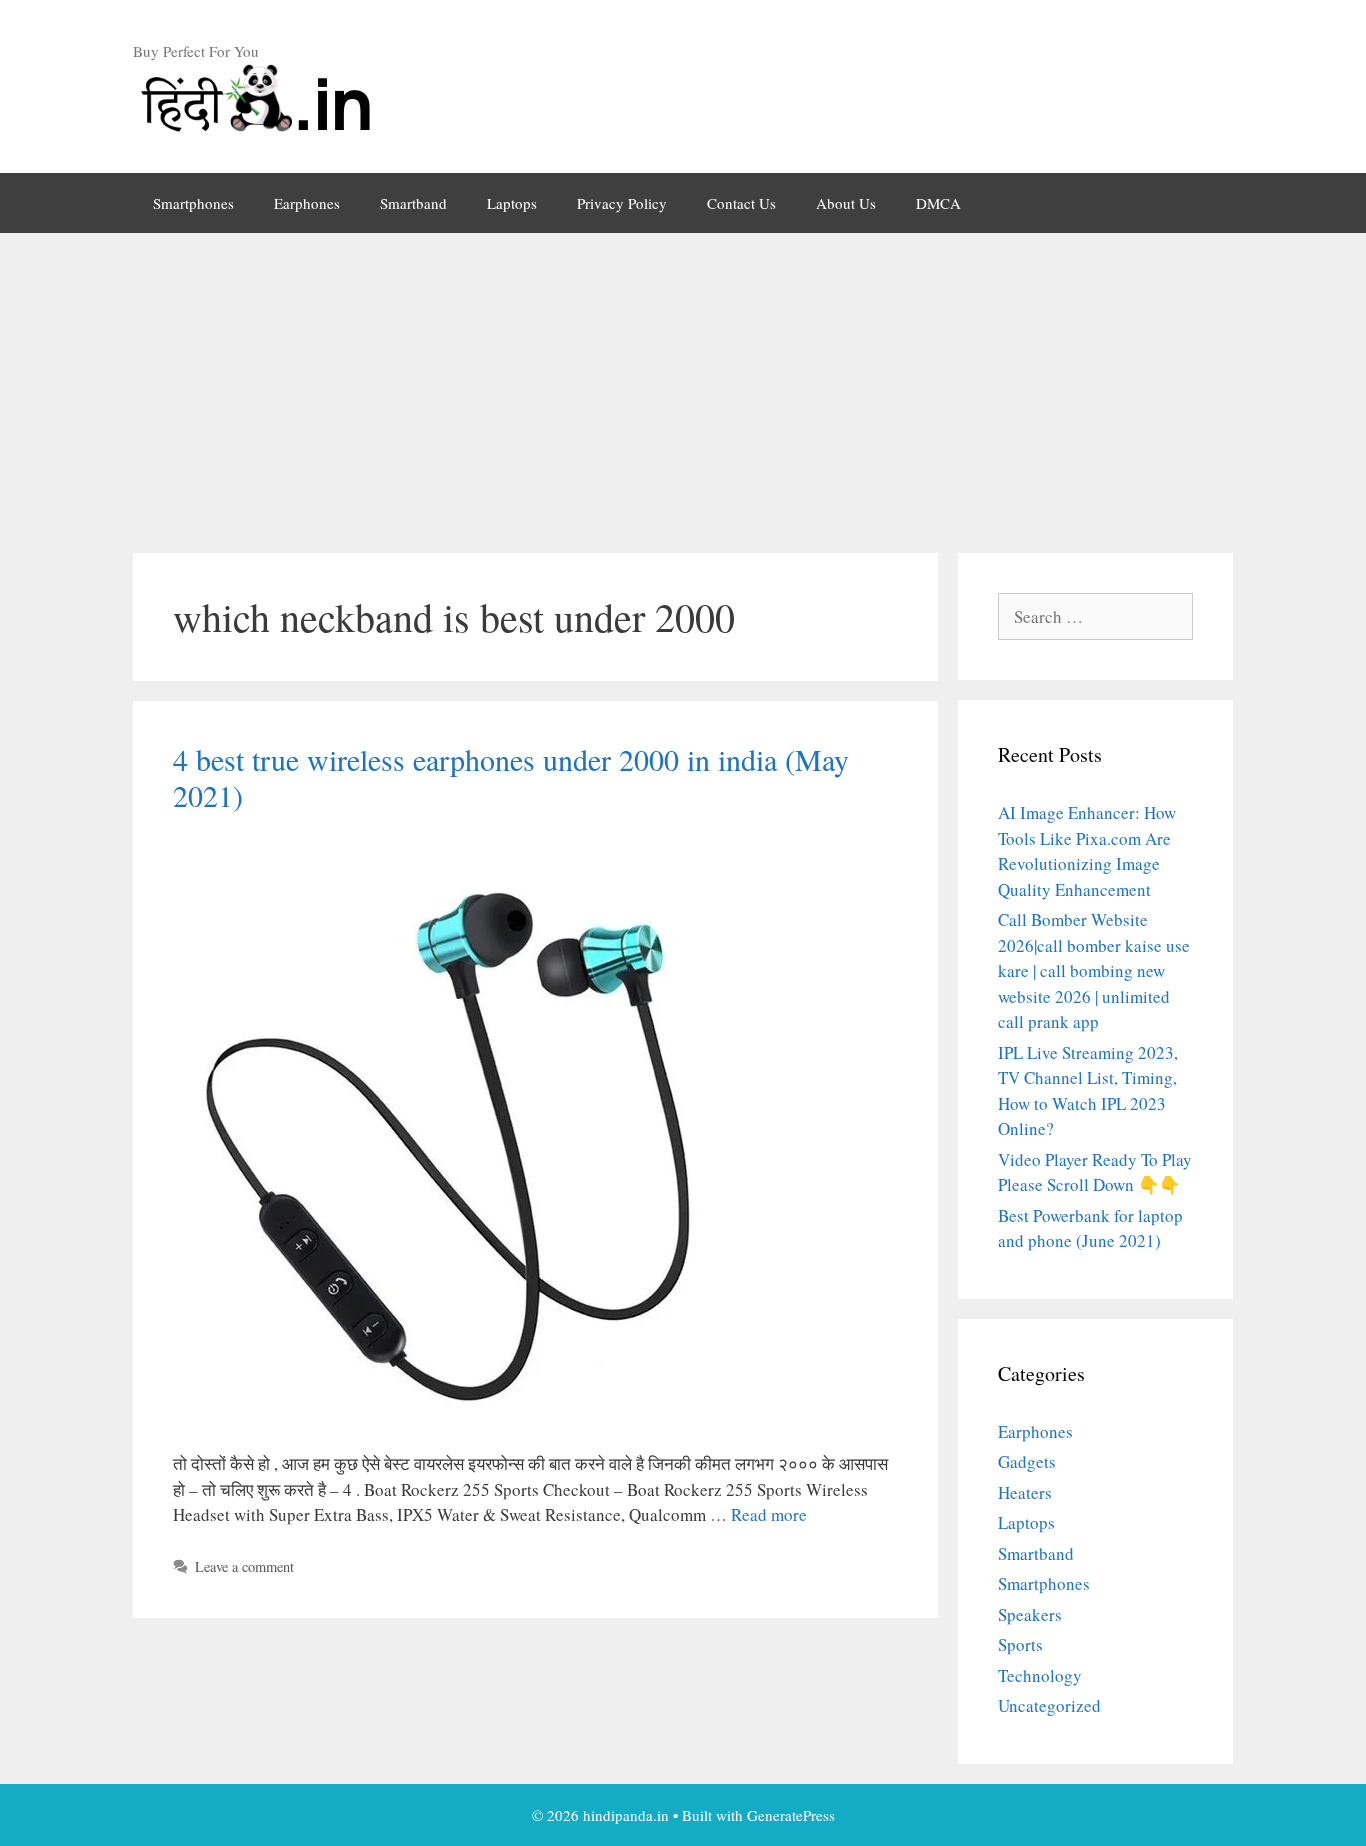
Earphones (307, 203)
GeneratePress (791, 1815)
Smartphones (193, 203)
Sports (1020, 1644)
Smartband (413, 203)
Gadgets (1027, 1461)
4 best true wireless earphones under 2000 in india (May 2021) (511, 777)
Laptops (512, 203)
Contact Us (741, 203)
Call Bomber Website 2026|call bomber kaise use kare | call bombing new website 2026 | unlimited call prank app (1094, 970)
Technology (1040, 1675)
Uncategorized (1049, 1705)
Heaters (1025, 1492)
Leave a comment (244, 1566)
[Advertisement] (683, 383)
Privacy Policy (622, 203)
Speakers (1030, 1614)
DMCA (938, 203)
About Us (846, 203)
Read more (769, 1514)
